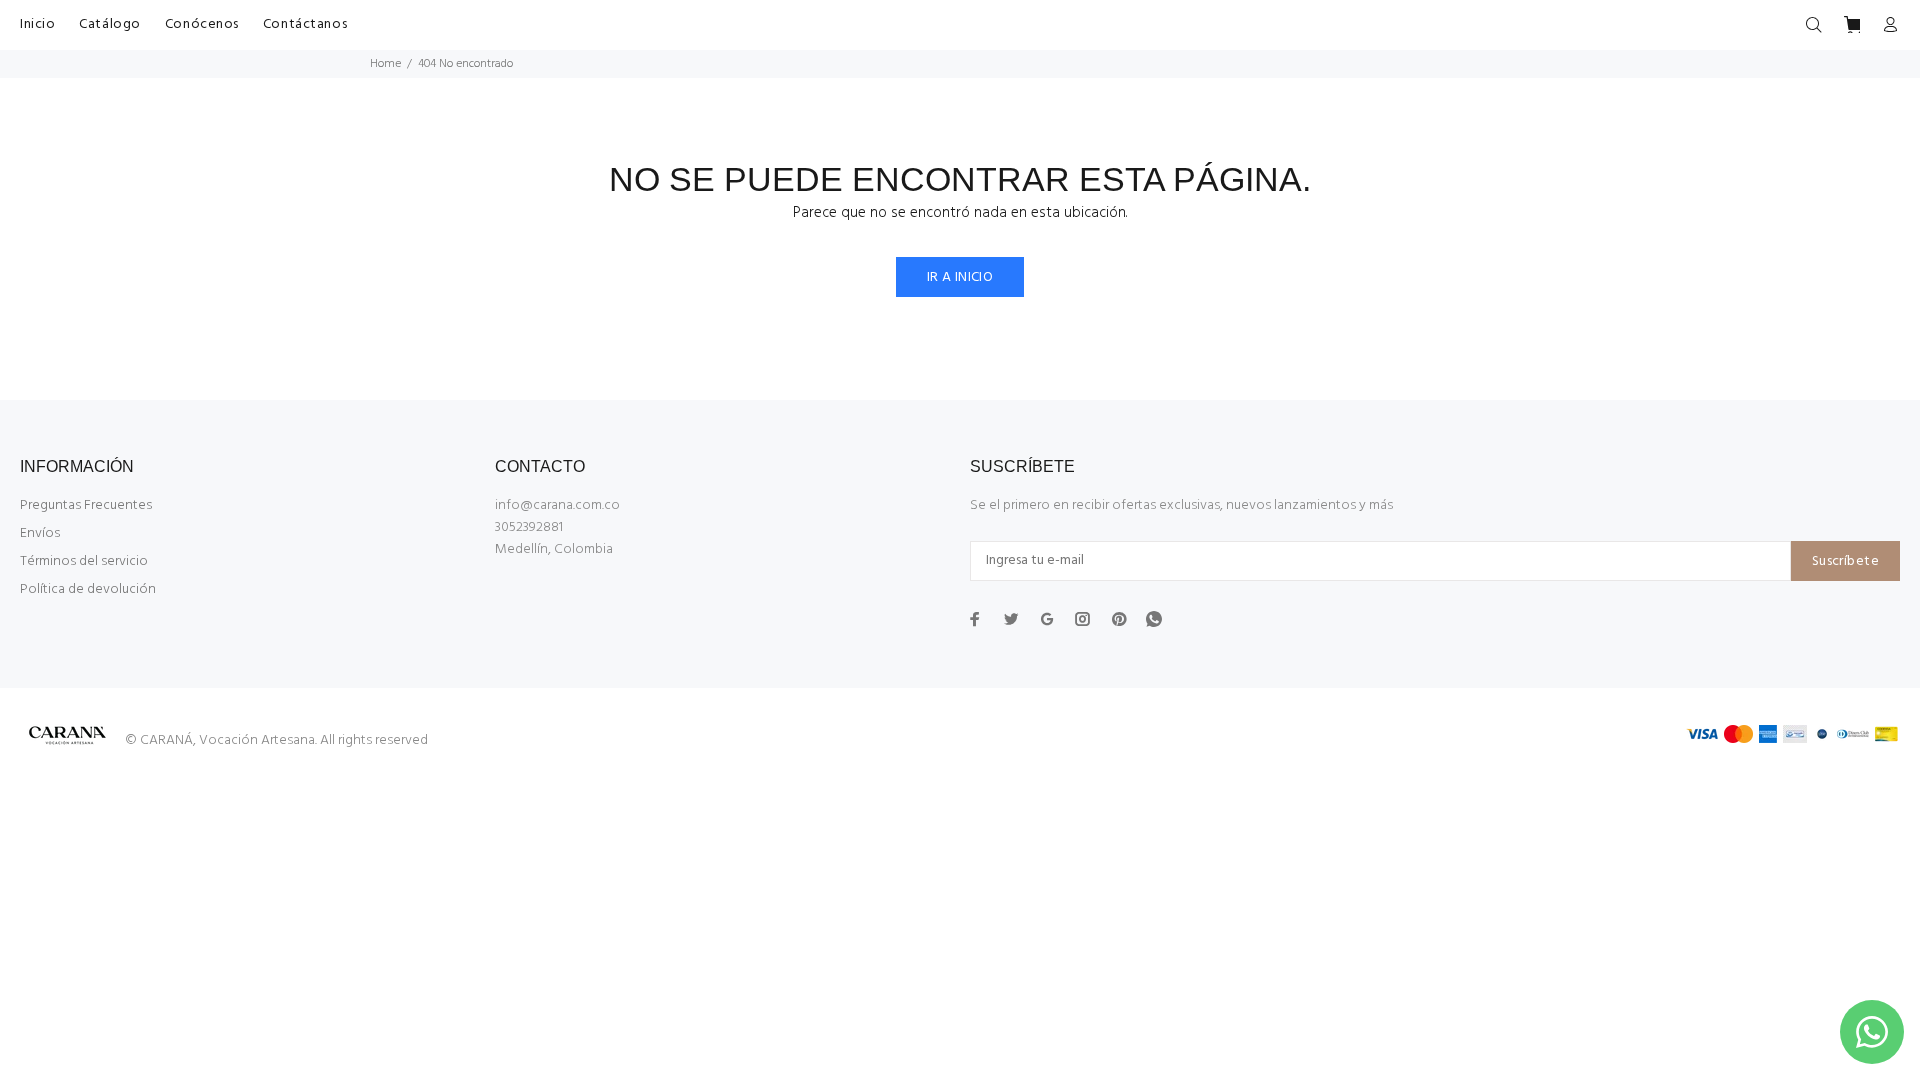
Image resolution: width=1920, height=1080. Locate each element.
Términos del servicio (84, 561)
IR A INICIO (960, 277)
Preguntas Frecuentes (86, 505)
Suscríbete (1845, 561)
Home (385, 64)
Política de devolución (88, 589)
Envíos (40, 533)
